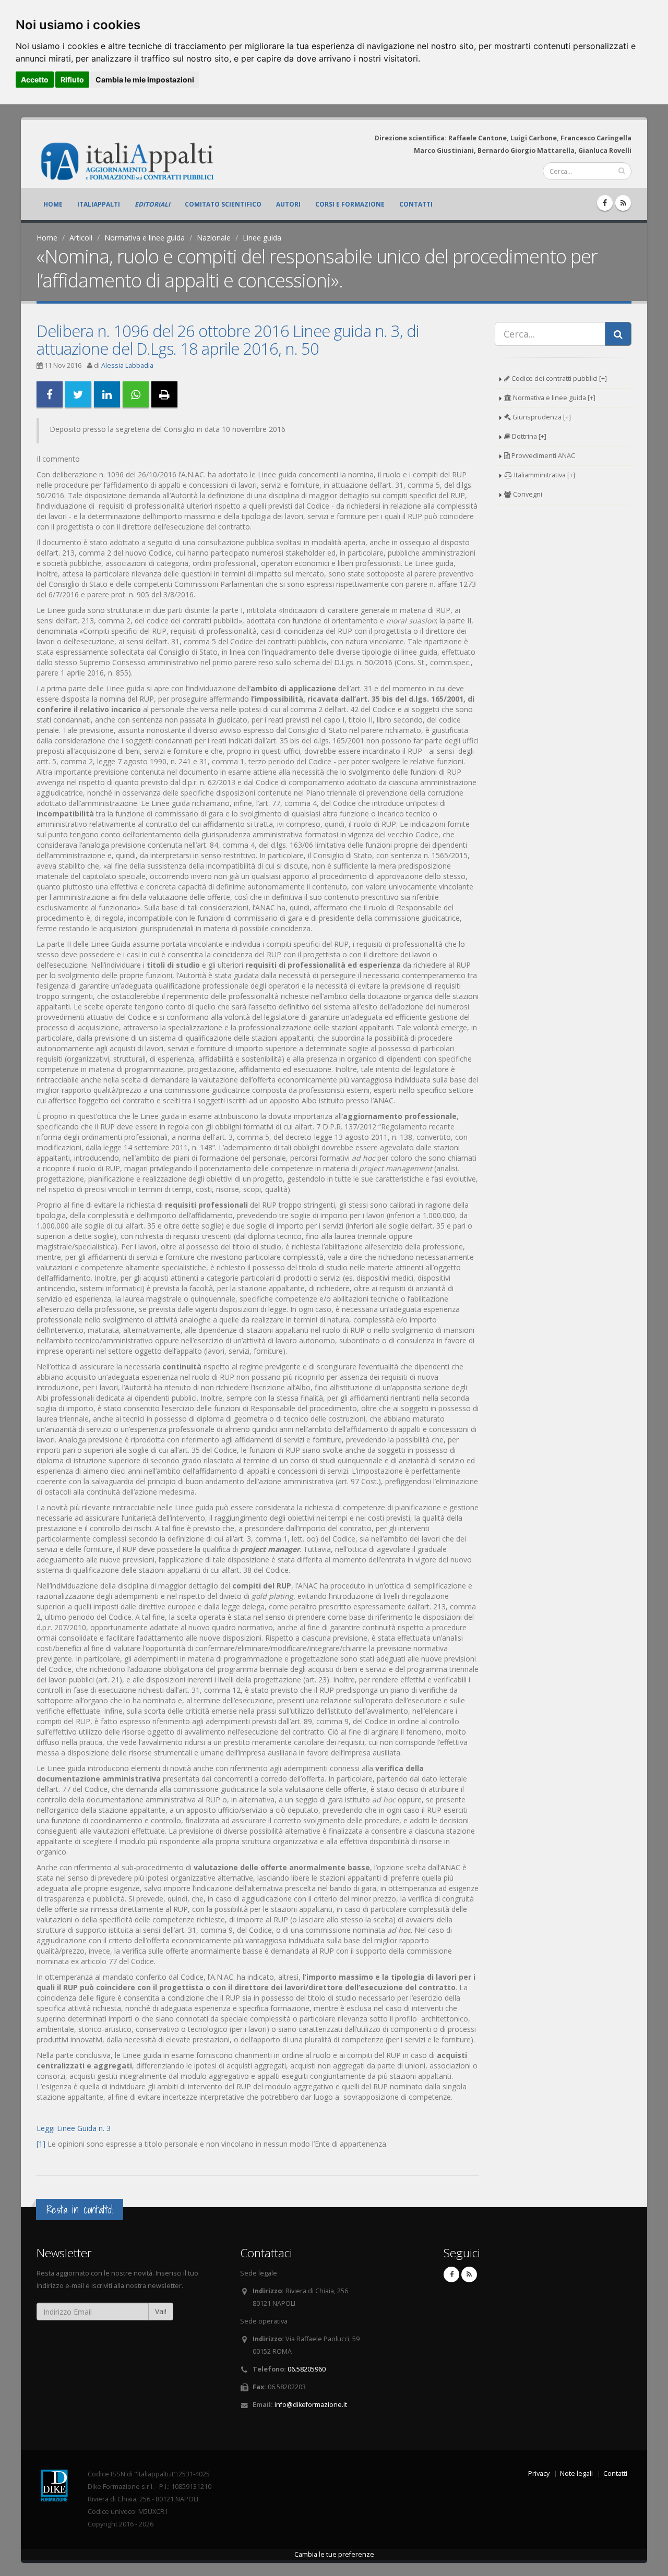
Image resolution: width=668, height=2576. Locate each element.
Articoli (81, 238)
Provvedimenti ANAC (542, 456)
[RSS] (623, 203)
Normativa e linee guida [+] (553, 398)
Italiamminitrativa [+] (544, 475)
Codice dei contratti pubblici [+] (558, 378)
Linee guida (262, 238)
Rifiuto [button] (72, 80)
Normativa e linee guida (145, 238)
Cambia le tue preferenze (334, 2554)
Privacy (539, 2473)
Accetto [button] (35, 80)
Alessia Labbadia (127, 365)
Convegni (527, 494)
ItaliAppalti (99, 204)
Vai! (161, 2311)
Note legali (576, 2473)
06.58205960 (307, 2369)
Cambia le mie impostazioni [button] (145, 80)
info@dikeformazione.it (311, 2405)
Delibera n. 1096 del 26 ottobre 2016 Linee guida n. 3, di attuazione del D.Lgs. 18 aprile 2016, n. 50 (228, 340)
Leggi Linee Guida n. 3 (74, 2128)
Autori (288, 204)
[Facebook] (605, 203)
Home (53, 204)
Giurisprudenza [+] (541, 417)
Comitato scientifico (223, 204)
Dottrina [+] (528, 436)
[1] (41, 2144)
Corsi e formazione (350, 204)
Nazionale (214, 238)
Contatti (416, 204)
